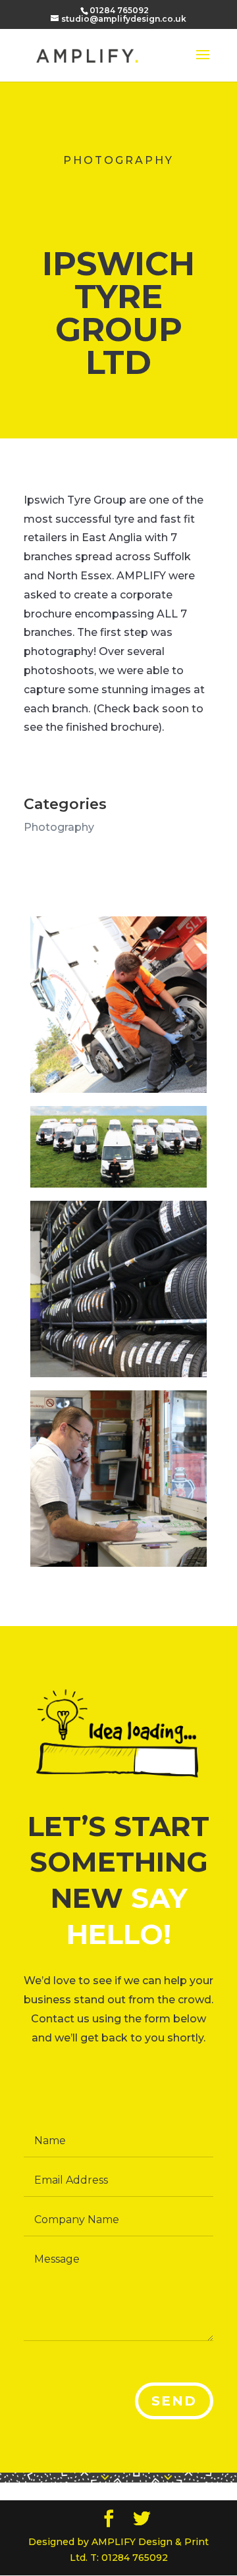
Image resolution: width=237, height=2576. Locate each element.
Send (174, 2401)
